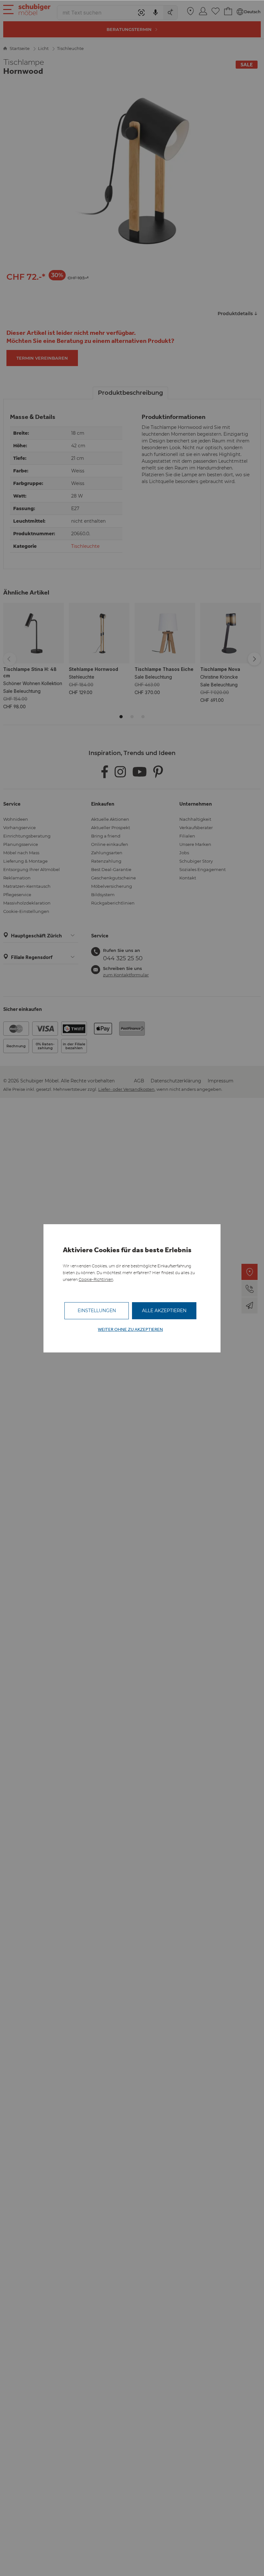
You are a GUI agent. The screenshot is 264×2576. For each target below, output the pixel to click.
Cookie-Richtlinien (96, 1279)
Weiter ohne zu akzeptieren (130, 1329)
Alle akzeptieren (164, 1311)
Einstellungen (97, 1311)
